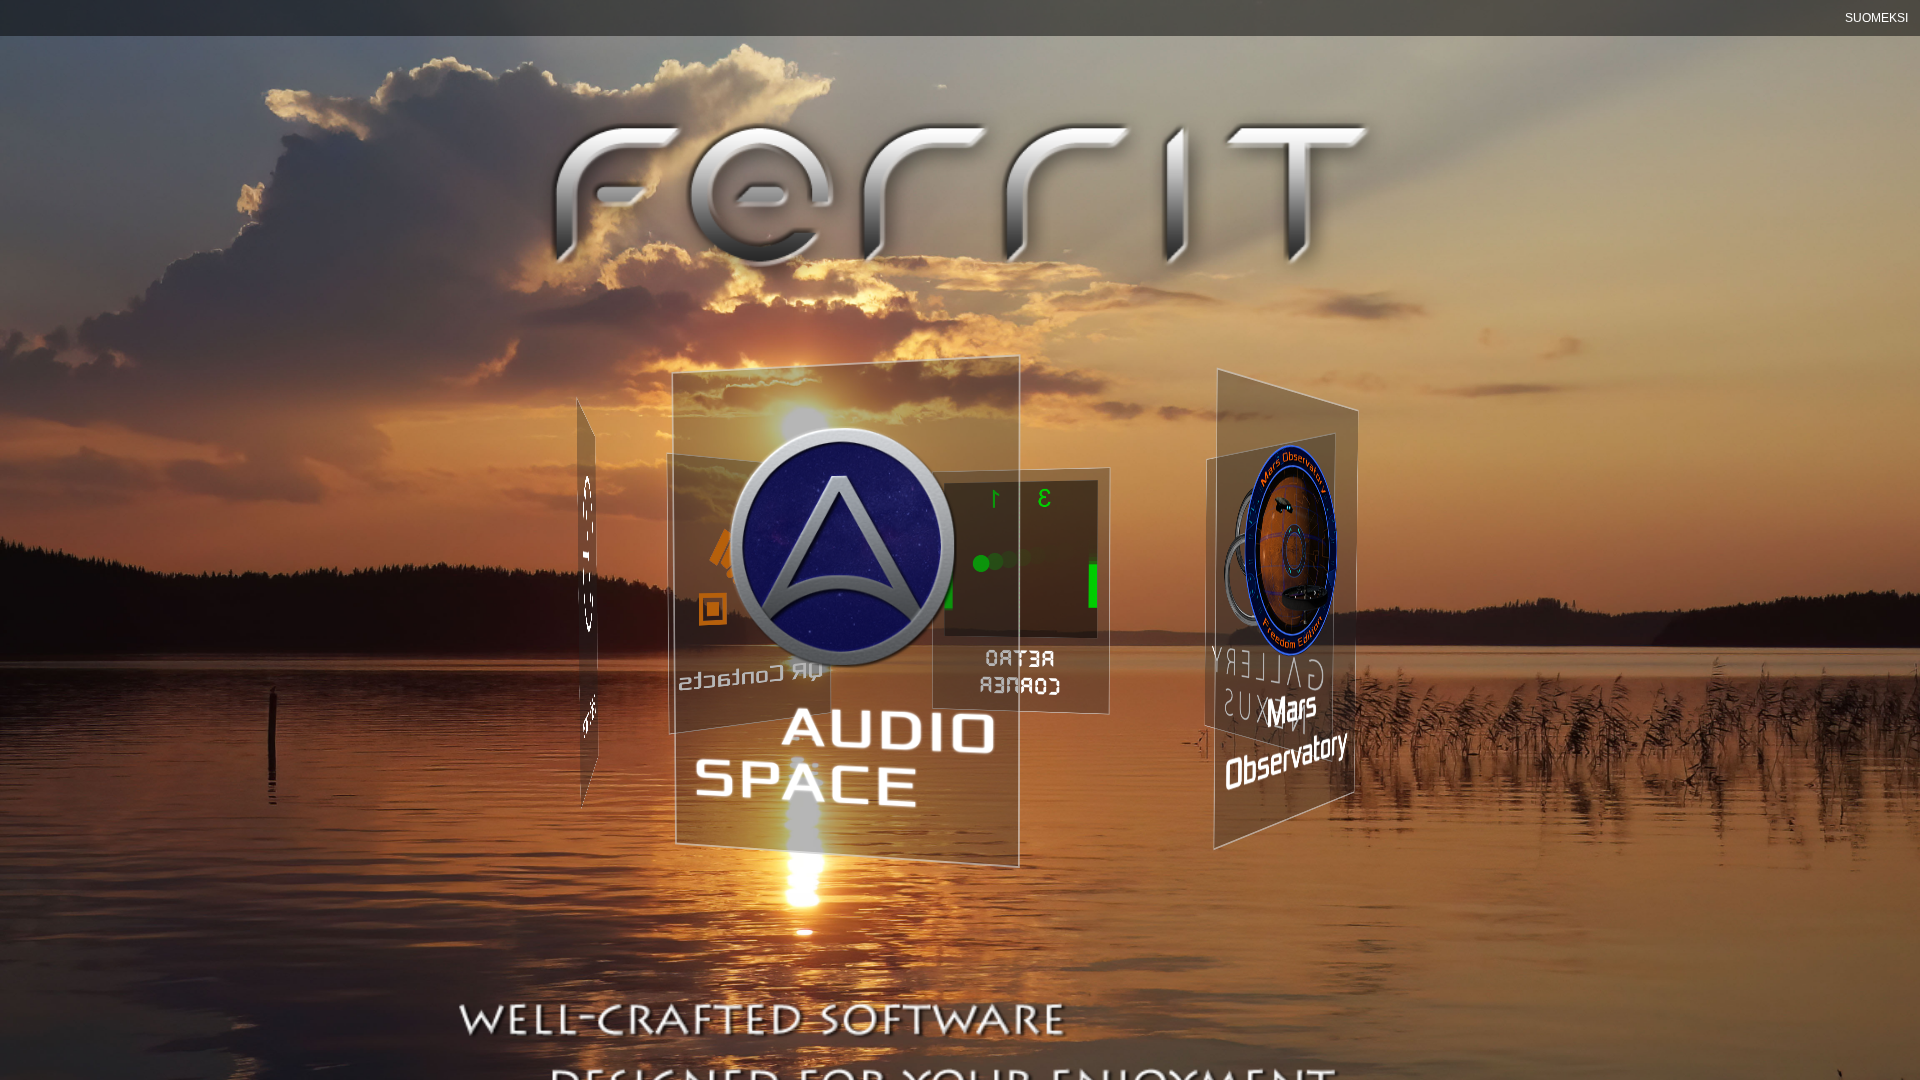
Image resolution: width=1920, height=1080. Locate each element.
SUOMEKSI (1876, 18)
